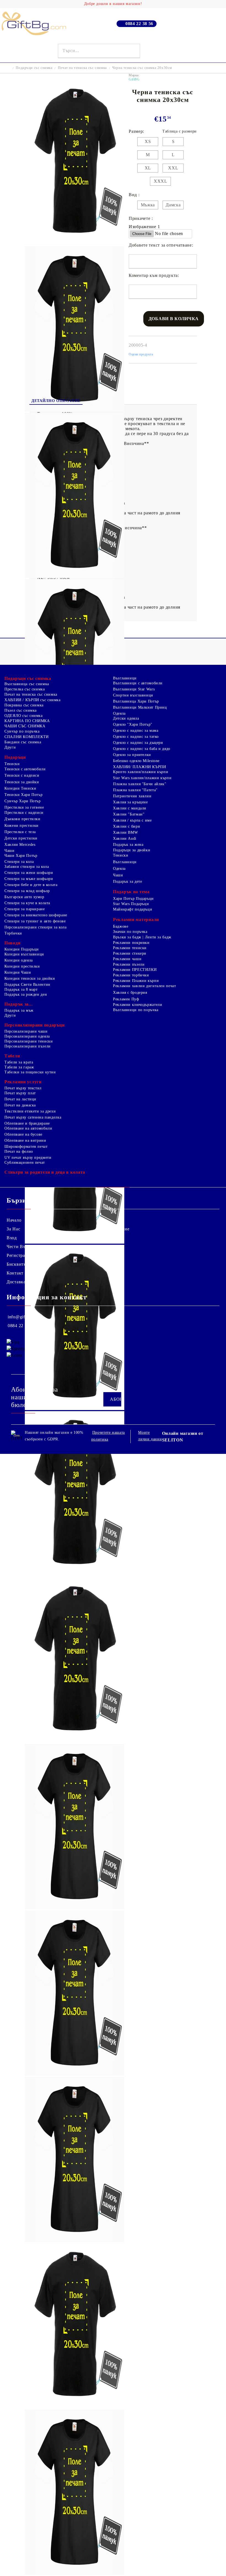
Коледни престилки (22, 966)
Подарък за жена (128, 845)
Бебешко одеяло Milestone (136, 761)
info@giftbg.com (24, 1317)
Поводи (12, 943)
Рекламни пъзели (129, 964)
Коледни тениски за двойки (30, 978)
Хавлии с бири (127, 826)
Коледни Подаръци (22, 949)
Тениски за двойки (22, 782)
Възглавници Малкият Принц (140, 707)
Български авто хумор (24, 897)
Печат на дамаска (20, 1105)
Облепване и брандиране (27, 1123)
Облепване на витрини (25, 1140)
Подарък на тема (131, 892)
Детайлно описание (56, 401)
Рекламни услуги (23, 1082)
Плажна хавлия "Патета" (135, 790)
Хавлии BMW (125, 832)
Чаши (10, 851)
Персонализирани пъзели (28, 1046)
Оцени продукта (141, 354)
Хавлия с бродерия (130, 993)
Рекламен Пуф (126, 999)
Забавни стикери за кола (27, 867)
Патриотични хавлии (132, 796)
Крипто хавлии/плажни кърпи (141, 772)
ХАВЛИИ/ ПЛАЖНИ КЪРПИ (140, 767)
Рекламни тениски (130, 948)
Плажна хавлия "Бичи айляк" (140, 784)
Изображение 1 (144, 227)
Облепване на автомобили (28, 1128)
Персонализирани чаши (26, 1031)
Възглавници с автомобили (138, 683)
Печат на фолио (19, 1151)
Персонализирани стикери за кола (36, 927)
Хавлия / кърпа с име (132, 820)
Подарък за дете (127, 881)
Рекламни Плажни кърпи (136, 981)
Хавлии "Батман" (129, 814)
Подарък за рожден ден (26, 994)
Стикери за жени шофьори (29, 873)
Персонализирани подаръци (34, 1025)
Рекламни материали (136, 920)
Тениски (12, 764)
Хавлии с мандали (130, 808)
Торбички (13, 933)
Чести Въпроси (22, 1247)
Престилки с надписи (24, 813)
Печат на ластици (20, 1099)
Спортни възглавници (133, 695)
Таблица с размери (180, 131)
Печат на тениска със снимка (82, 68)
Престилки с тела (20, 832)
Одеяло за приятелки (132, 755)
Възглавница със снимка (27, 684)
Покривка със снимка (24, 705)
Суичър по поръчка (22, 731)
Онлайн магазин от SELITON (183, 1437)
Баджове (121, 926)
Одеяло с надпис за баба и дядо (142, 749)
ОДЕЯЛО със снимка (24, 716)
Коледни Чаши (18, 972)
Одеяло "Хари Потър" (133, 724)
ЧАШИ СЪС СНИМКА (25, 726)
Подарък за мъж (19, 1010)
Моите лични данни (150, 1436)
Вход (12, 1238)
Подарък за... (18, 1004)
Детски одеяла (126, 718)
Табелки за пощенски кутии (30, 1072)
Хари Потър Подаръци (133, 899)
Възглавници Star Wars (134, 689)
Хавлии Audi (125, 839)
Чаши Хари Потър (21, 856)
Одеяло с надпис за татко (136, 737)
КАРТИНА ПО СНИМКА (27, 721)
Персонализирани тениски (29, 1041)
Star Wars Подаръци (131, 904)
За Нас (13, 1229)
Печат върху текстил (23, 1088)
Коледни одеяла (19, 960)
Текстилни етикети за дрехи (30, 1111)
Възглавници (125, 678)
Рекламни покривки (131, 943)
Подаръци (15, 757)
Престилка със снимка (25, 689)
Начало (14, 1220)
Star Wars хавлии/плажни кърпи (142, 778)
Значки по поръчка (130, 932)
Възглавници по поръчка (136, 1010)
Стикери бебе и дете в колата (31, 885)
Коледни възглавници (24, 954)
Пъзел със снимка (21, 710)
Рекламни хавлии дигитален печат (145, 986)
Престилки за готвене (24, 807)
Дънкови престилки (22, 819)
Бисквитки (18, 1264)
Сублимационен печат (25, 1163)
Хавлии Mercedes (20, 845)
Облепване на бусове (23, 1134)
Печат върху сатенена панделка (33, 1117)
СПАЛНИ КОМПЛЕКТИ (27, 737)
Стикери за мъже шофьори (29, 879)
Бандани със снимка (23, 742)
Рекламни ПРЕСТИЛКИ (135, 970)
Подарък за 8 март (21, 989)
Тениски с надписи (22, 775)
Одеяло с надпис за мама (136, 731)
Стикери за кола (19, 862)
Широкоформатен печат (26, 1147)
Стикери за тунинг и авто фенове (35, 921)
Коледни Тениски (20, 788)
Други (10, 747)
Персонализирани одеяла (27, 1036)
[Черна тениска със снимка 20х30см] (75, 244)
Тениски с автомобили (25, 769)
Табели (12, 1056)
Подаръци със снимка (34, 68)
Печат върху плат (20, 1093)
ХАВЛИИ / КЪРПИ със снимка (33, 700)
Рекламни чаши (127, 959)
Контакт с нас (21, 1273)
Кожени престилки (21, 826)
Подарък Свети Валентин (27, 985)
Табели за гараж (19, 1067)
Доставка (16, 1282)
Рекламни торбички (131, 975)
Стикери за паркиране (25, 909)
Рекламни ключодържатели (138, 1005)
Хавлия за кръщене (131, 802)
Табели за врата (19, 1062)
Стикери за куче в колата (27, 903)
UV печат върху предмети (28, 1158)
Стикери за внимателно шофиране (36, 915)
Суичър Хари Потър (23, 801)
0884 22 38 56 (139, 24)
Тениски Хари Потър (23, 795)
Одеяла (119, 713)
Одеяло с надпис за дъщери (138, 743)
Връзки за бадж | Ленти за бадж (142, 937)
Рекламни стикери (130, 953)
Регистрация (20, 1255)
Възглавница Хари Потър (136, 701)
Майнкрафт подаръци (133, 909)
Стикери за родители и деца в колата (45, 1172)
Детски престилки (21, 838)
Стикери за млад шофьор (27, 891)
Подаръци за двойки (132, 850)
